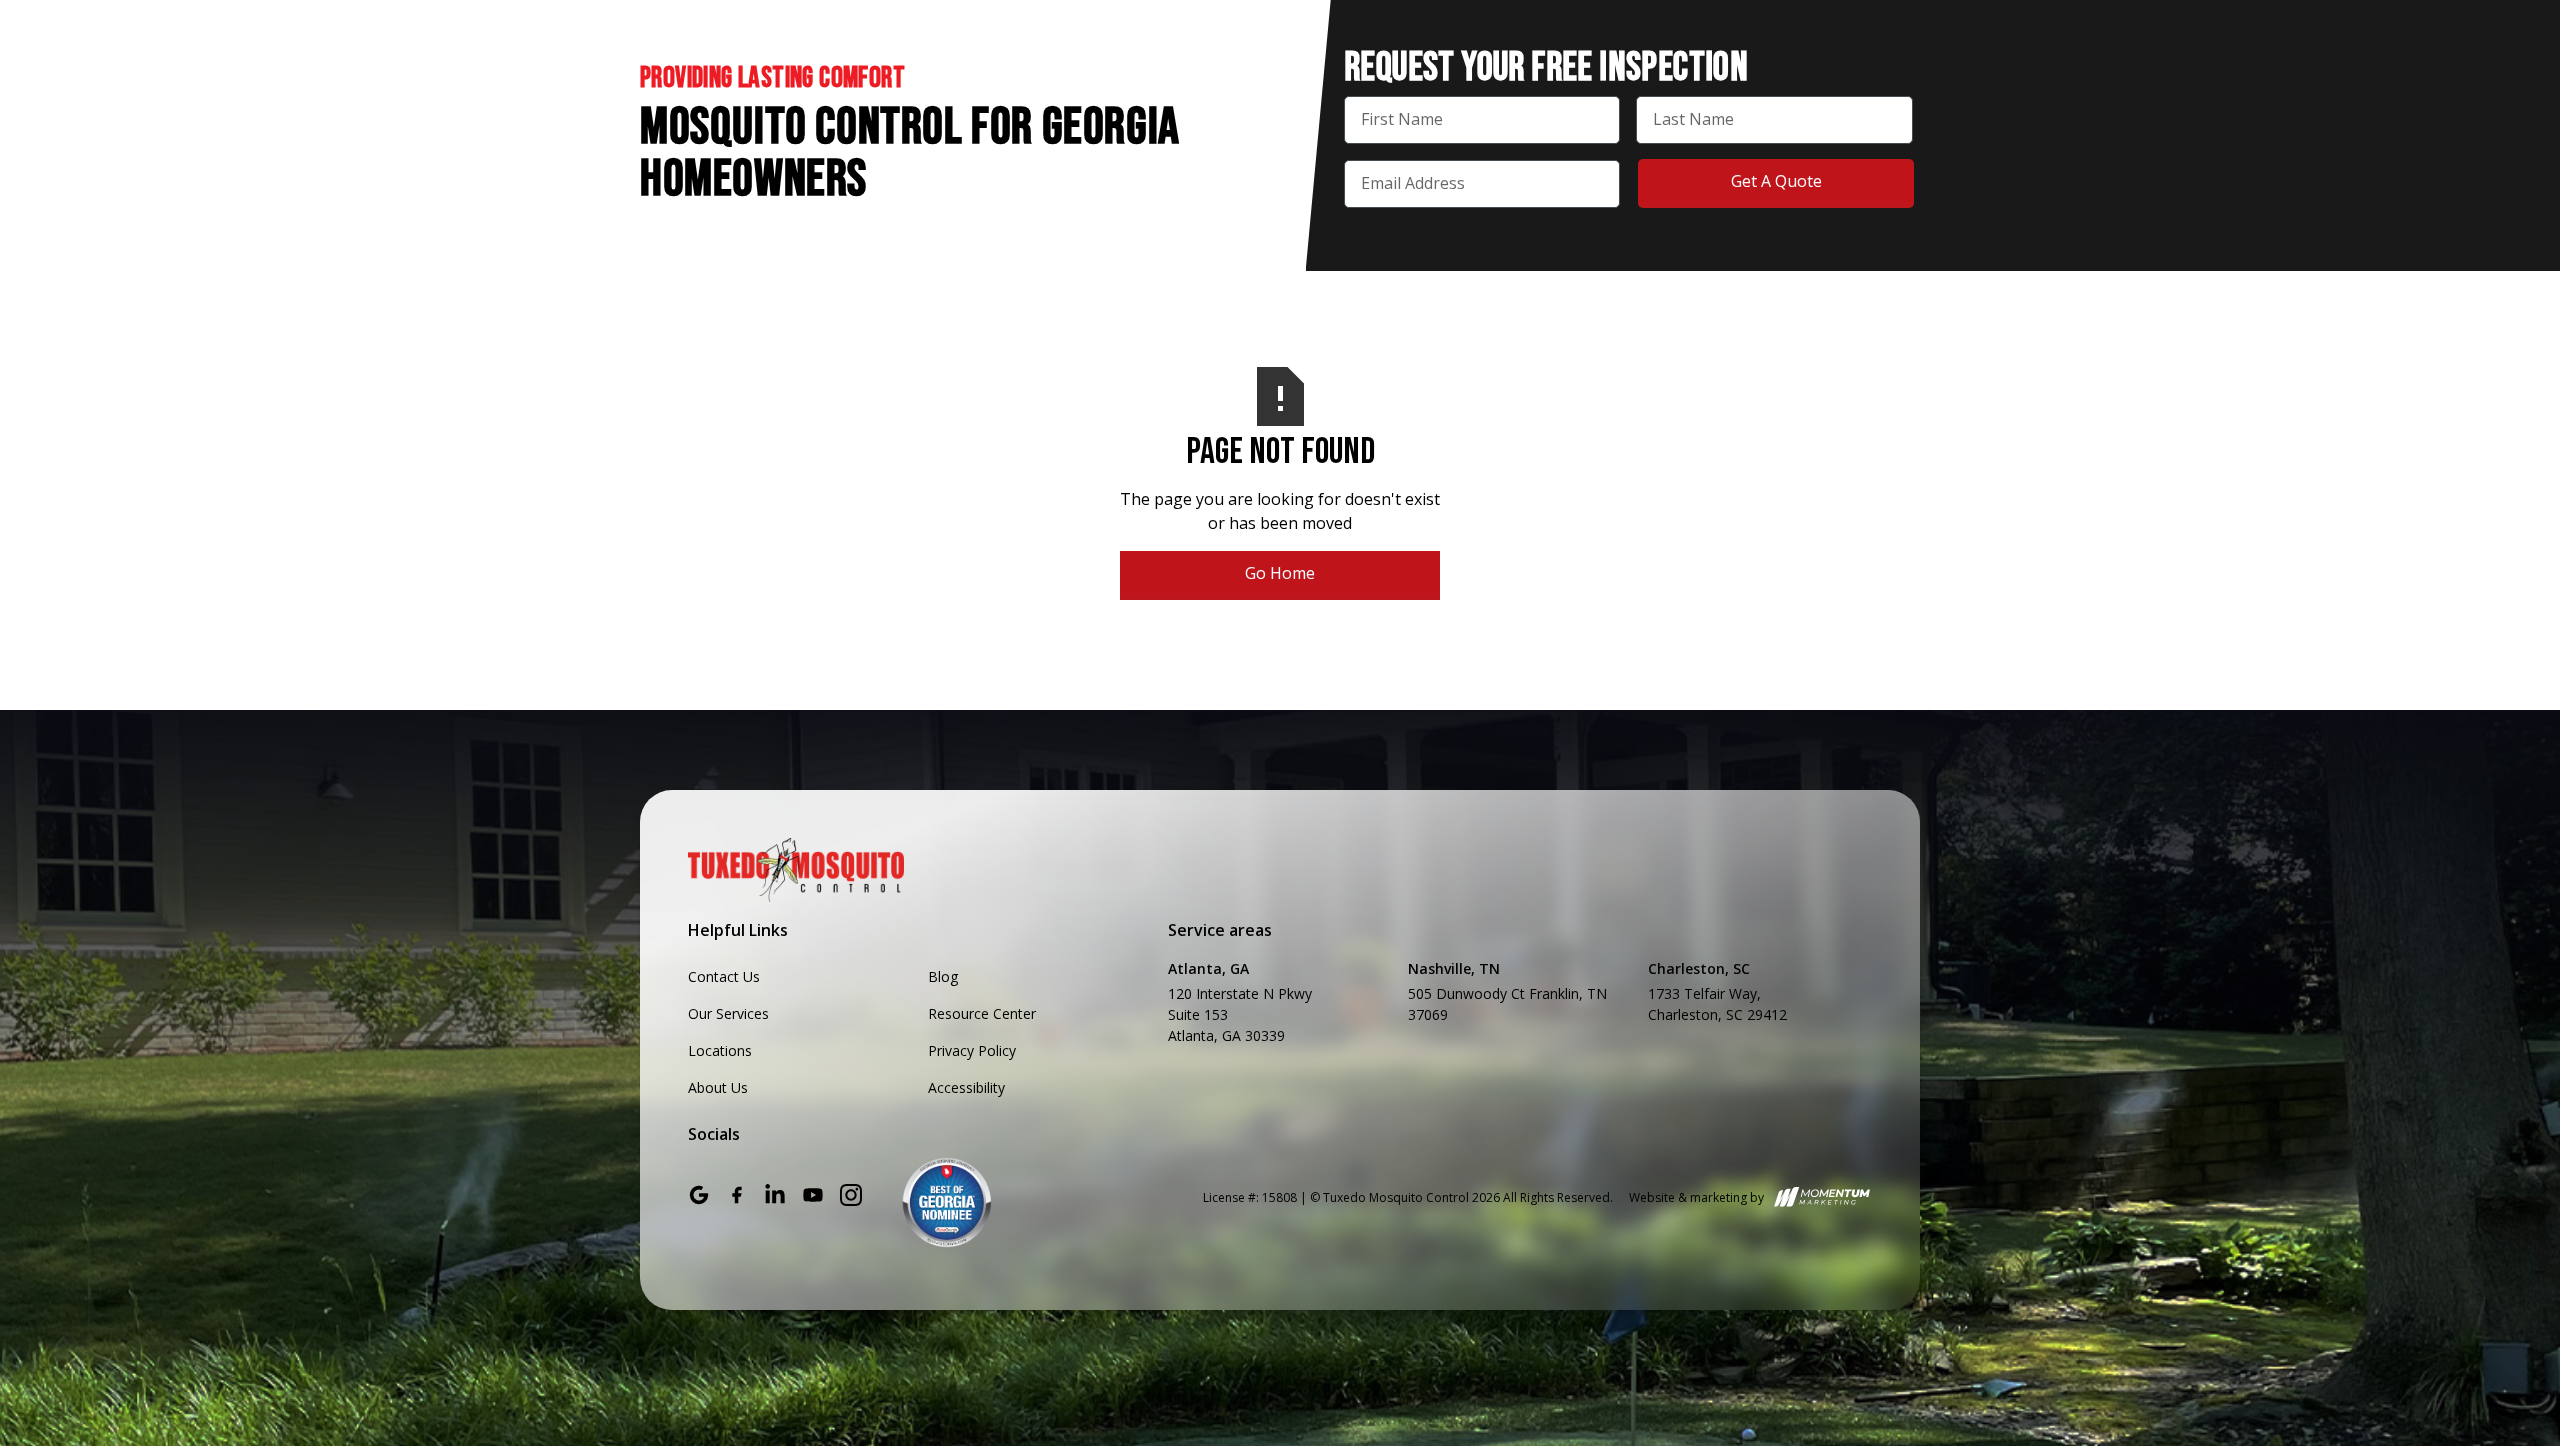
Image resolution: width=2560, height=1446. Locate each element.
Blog (943, 976)
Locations (720, 1050)
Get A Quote (1776, 181)
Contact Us (724, 976)
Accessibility (966, 1087)
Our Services (728, 1013)
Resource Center (982, 1013)
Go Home (1280, 573)
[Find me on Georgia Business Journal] (947, 1202)
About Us (718, 1087)
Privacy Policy (972, 1050)
